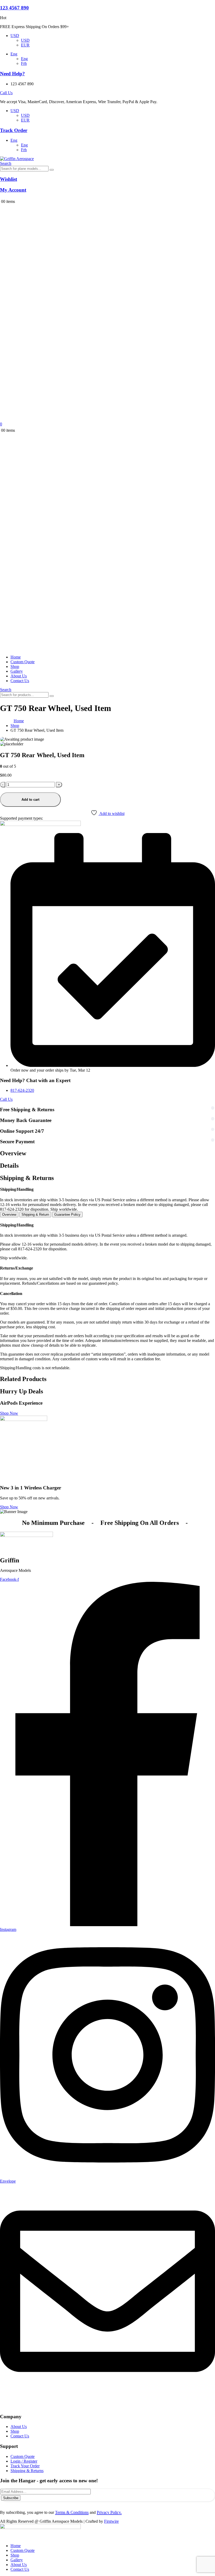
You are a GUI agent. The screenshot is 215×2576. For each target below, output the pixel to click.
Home (16, 657)
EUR (25, 45)
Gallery (17, 671)
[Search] (52, 170)
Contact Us (20, 681)
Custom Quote (23, 662)
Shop (15, 667)
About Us (19, 676)
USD (15, 36)
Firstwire (111, 2521)
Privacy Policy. (109, 2512)
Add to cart (30, 800)
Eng (14, 54)
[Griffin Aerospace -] (17, 159)
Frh (24, 63)
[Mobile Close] (3, 2537)
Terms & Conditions (72, 2512)
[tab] (9, 1215)
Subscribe (11, 2498)
